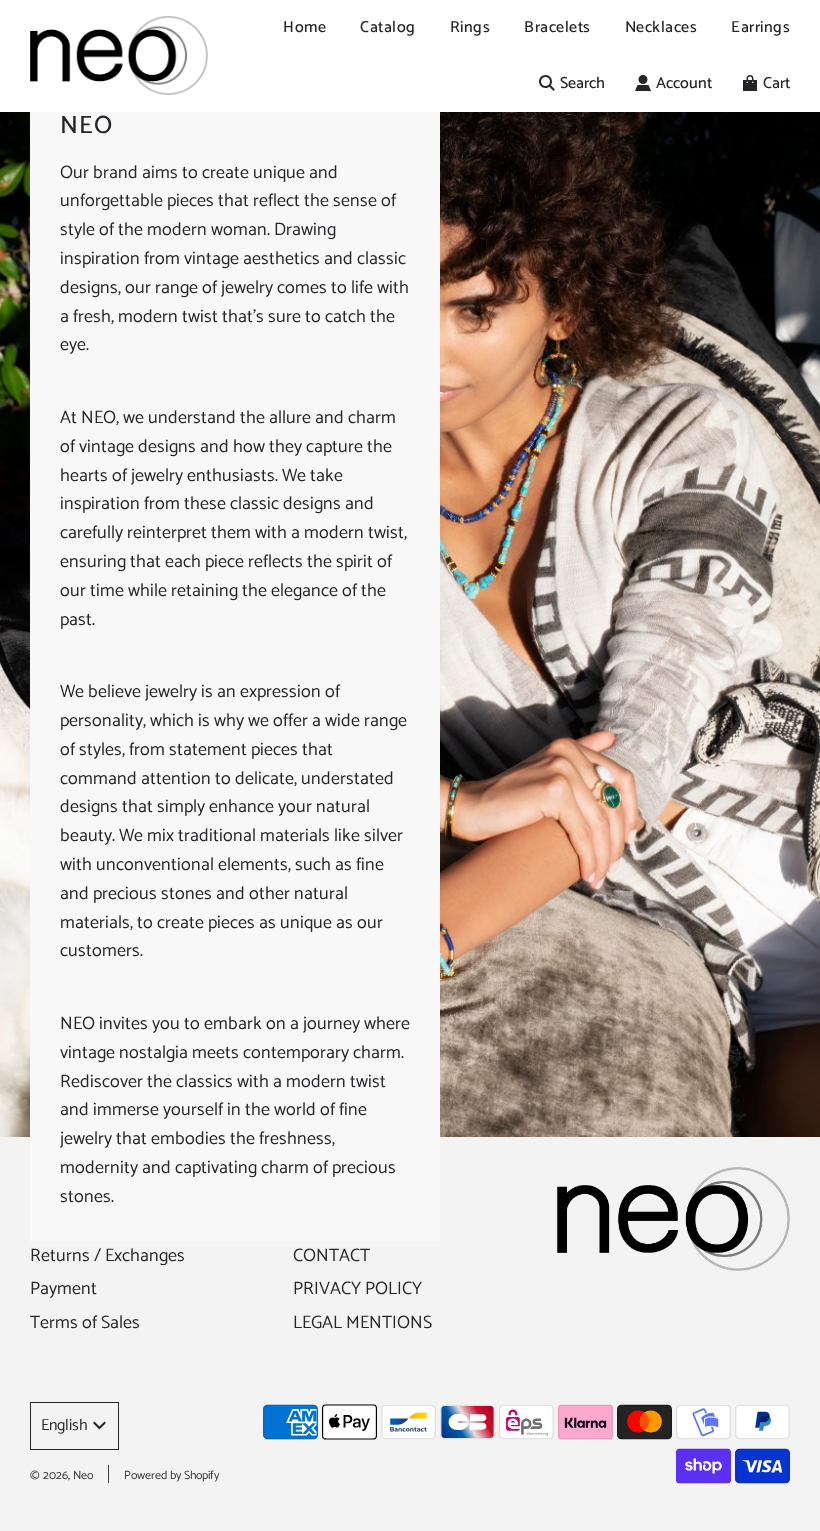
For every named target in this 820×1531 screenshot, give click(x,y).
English (64, 1425)
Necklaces (661, 27)
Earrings (760, 27)
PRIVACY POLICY (357, 1289)
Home (304, 27)
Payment (63, 1289)
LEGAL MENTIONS (362, 1323)
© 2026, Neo (61, 1475)
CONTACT (331, 1256)
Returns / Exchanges (107, 1256)
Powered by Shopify (171, 1475)
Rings (470, 27)
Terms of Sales (85, 1323)
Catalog (388, 27)
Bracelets (557, 27)
